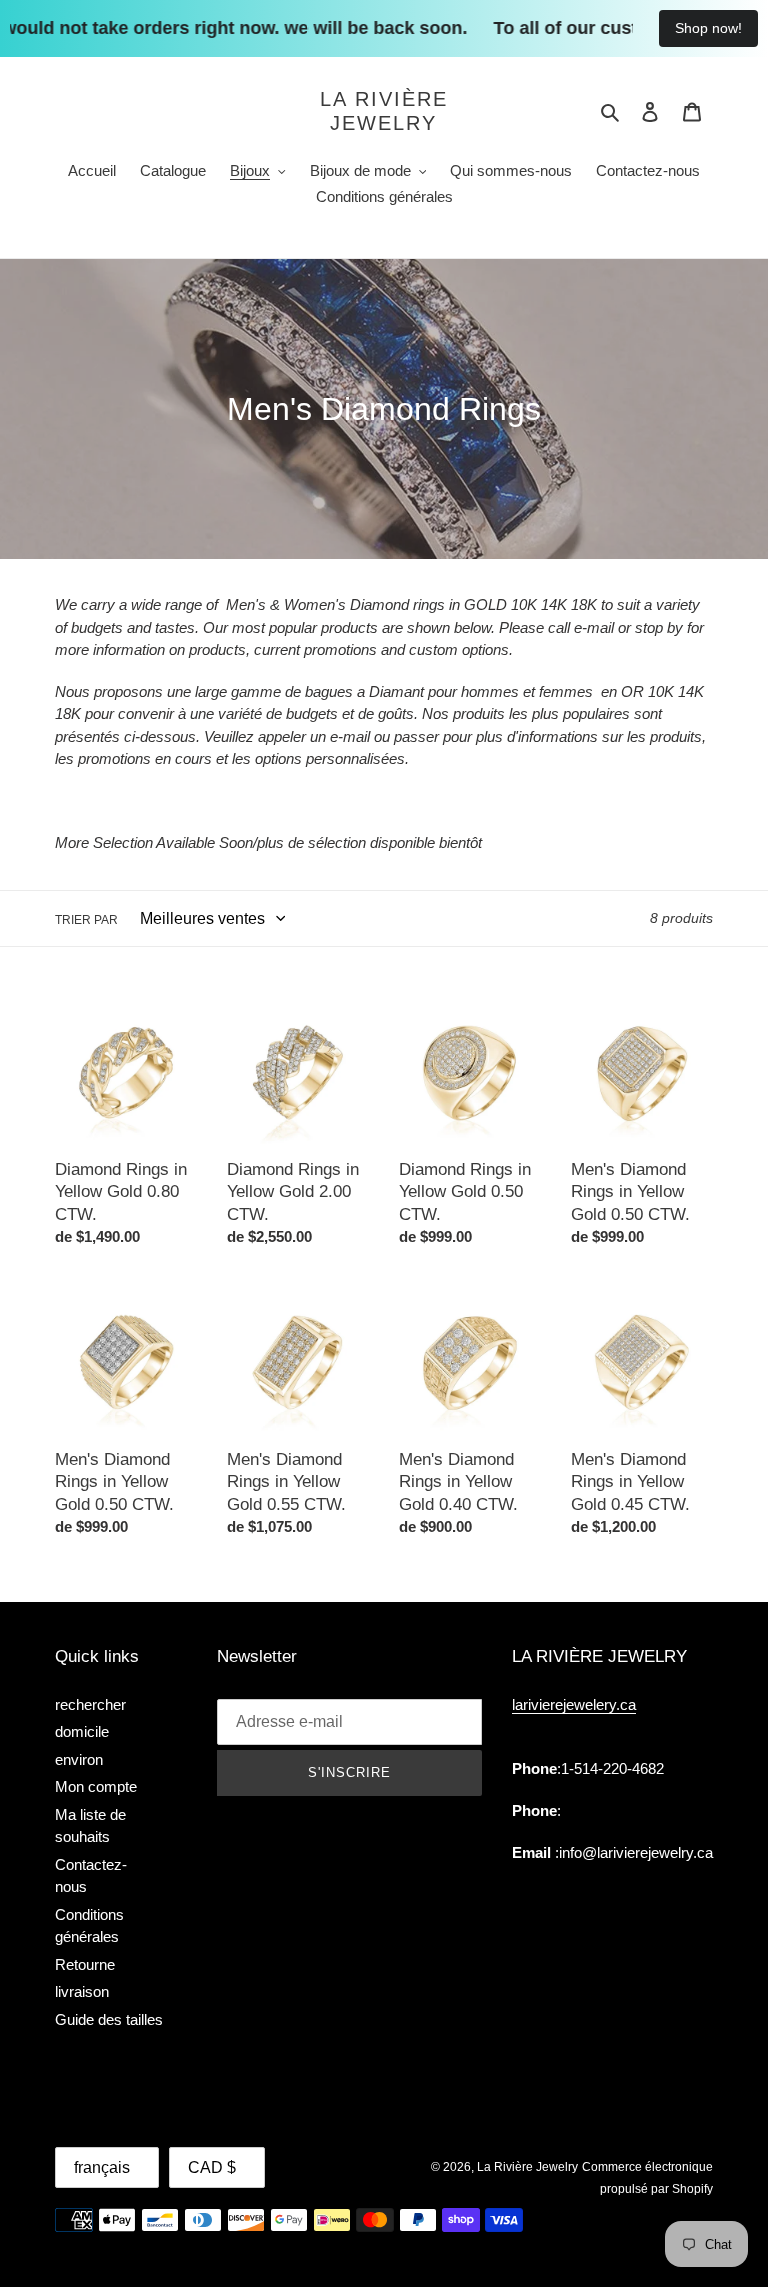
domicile (82, 1731)
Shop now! (708, 28)
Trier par (86, 920)
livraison (82, 1991)
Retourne (85, 1964)
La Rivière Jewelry (384, 111)
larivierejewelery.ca (574, 1704)
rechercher (90, 1704)
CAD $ (212, 2167)
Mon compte (96, 1786)
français (102, 2167)
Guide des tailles (109, 2019)
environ (79, 1759)
